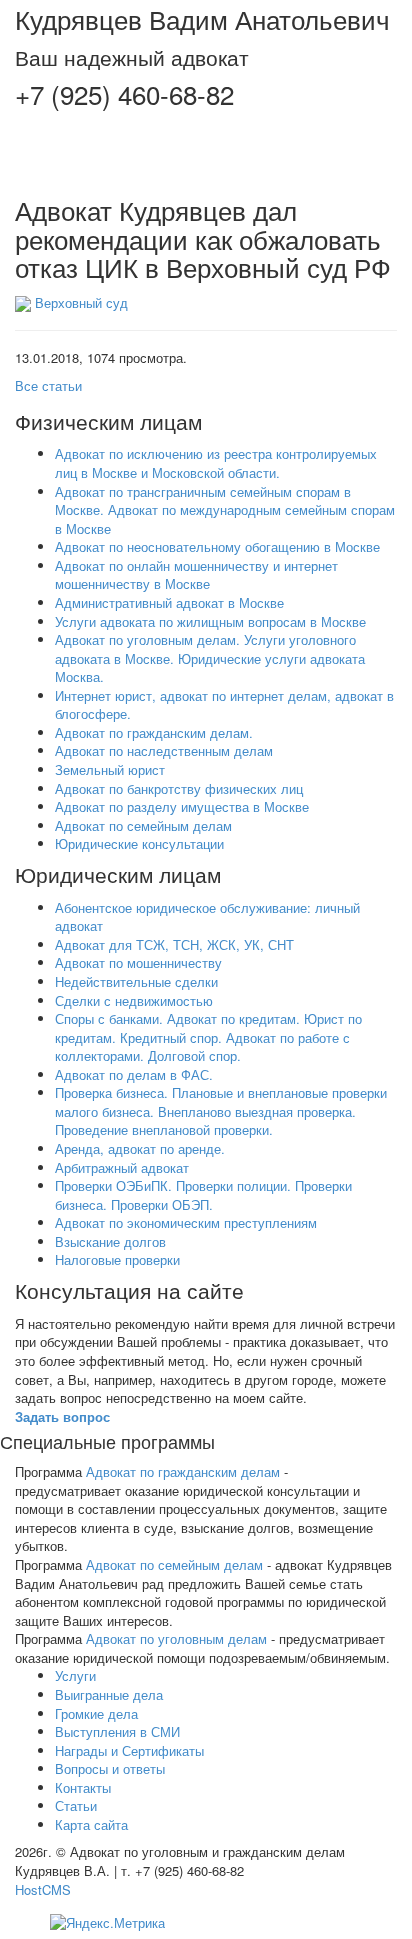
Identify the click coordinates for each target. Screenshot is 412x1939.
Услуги (75, 1675)
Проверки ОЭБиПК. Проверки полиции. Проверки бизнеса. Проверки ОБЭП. (203, 1195)
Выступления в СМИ (117, 1731)
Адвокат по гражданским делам (183, 1471)
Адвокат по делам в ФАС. (134, 1074)
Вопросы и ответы (110, 1768)
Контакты (83, 1787)
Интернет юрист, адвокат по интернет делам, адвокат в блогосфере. (224, 705)
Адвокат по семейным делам (143, 825)
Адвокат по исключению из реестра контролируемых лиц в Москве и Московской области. (216, 463)
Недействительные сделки (136, 981)
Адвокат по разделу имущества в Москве (182, 806)
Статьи (76, 1805)
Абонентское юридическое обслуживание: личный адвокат (207, 917)
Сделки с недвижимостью (134, 1000)
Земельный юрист (110, 769)
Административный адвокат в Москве (169, 602)
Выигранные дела (109, 1694)
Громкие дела (96, 1713)
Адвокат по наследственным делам (164, 750)
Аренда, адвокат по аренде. (140, 1148)
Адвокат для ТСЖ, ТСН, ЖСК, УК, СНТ (174, 944)
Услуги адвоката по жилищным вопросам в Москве (210, 621)
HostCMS (43, 1889)
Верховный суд (81, 302)
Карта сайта (91, 1824)
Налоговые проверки (117, 1259)
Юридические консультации (139, 843)
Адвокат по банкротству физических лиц (179, 788)
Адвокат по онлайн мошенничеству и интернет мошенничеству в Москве (196, 575)
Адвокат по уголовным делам (176, 1638)
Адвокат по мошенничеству (138, 962)
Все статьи (48, 385)
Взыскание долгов (110, 1241)
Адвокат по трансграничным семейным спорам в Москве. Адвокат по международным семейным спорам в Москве (225, 510)
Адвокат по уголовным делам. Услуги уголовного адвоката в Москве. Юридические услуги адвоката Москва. (210, 658)
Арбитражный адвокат (122, 1167)
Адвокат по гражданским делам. (154, 732)
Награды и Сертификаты (129, 1750)
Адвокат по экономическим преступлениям (186, 1222)
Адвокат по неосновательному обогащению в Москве (217, 546)
